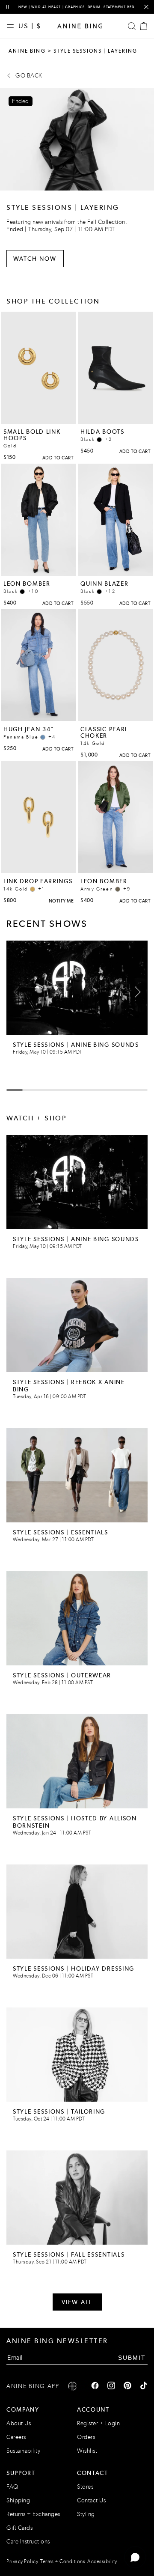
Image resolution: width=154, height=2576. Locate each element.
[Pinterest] (127, 2386)
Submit (132, 2358)
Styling (86, 2514)
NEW (23, 7)
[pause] (7, 7)
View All (77, 2302)
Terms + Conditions (63, 2561)
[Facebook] (95, 2386)
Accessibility (102, 2561)
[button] (135, 992)
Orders (86, 2437)
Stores (85, 2487)
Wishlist (87, 2451)
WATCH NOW (35, 259)
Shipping (18, 2500)
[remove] (146, 7)
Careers (16, 2437)
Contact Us (91, 2500)
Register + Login (98, 2423)
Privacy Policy (22, 2561)
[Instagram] (111, 2386)
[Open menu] (12, 26)
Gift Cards (19, 2528)
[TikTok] (144, 2386)
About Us (19, 2423)
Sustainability (23, 2451)
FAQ (12, 2487)
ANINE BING (27, 51)
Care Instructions (28, 2542)
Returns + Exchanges (33, 2514)
